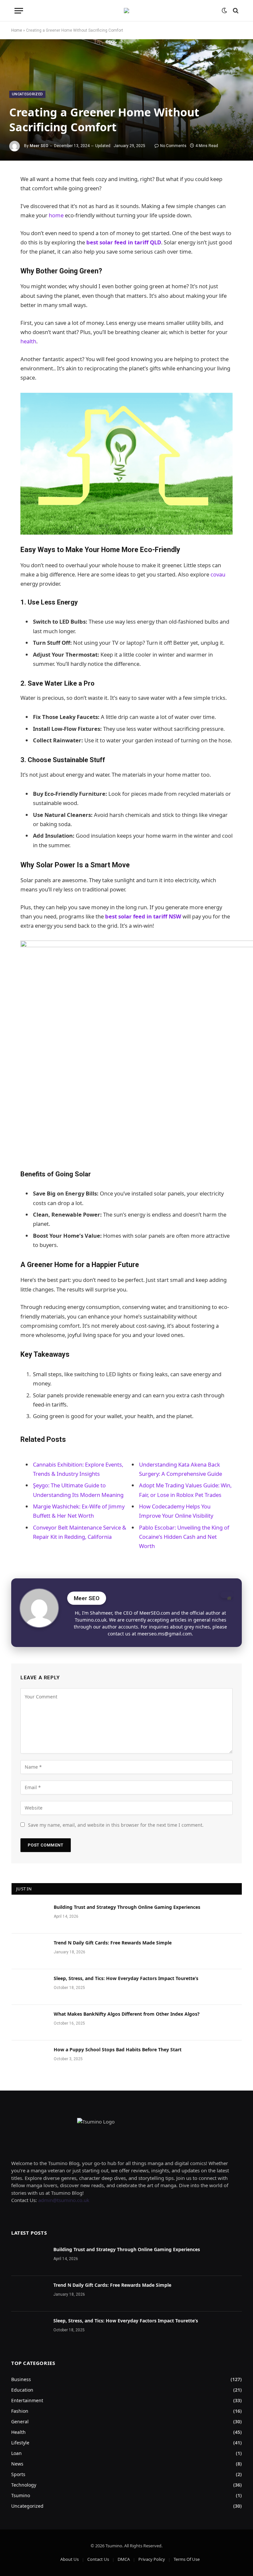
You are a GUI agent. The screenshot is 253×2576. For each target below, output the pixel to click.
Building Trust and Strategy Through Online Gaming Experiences (127, 1907)
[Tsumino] (126, 11)
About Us (70, 2559)
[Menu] (19, 11)
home (56, 215)
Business (21, 2379)
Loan (16, 2453)
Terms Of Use (187, 2559)
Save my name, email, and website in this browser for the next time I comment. (116, 1825)
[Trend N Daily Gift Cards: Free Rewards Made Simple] (30, 1951)
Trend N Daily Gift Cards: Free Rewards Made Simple (113, 1943)
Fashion (20, 2411)
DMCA (124, 2559)
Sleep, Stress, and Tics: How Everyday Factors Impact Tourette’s (126, 1978)
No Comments (173, 146)
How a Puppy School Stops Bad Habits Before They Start (118, 2049)
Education (22, 2390)
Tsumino (21, 2495)
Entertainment (27, 2400)
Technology (24, 2485)
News (17, 2464)
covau (218, 574)
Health (18, 2432)
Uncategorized (27, 94)
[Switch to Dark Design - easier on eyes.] (224, 11)
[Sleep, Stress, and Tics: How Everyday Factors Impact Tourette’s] (30, 1987)
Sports (18, 2474)
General (20, 2421)
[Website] (227, 1595)
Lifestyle (20, 2443)
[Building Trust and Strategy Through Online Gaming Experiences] (30, 1916)
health (28, 341)
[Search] (235, 11)
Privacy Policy (152, 2559)
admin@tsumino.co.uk (64, 2200)
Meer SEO (39, 146)
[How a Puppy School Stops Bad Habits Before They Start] (30, 2058)
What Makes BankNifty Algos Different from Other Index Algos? (127, 2014)
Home (17, 30)
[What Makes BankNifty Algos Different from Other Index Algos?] (30, 2023)
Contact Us (98, 2559)
